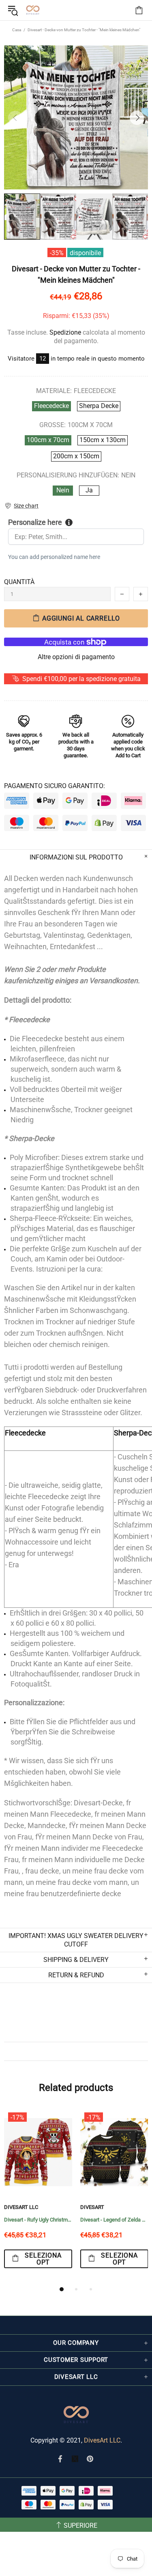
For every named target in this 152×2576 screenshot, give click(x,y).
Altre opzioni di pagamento (76, 657)
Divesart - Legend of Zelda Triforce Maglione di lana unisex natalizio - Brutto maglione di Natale (114, 2220)
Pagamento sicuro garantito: (55, 786)
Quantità (19, 582)
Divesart (33, 10)
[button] (21, 506)
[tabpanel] (38, 2196)
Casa (17, 30)
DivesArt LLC (21, 2207)
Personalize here (35, 522)
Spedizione (65, 332)
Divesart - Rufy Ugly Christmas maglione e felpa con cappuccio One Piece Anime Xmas (38, 2220)
